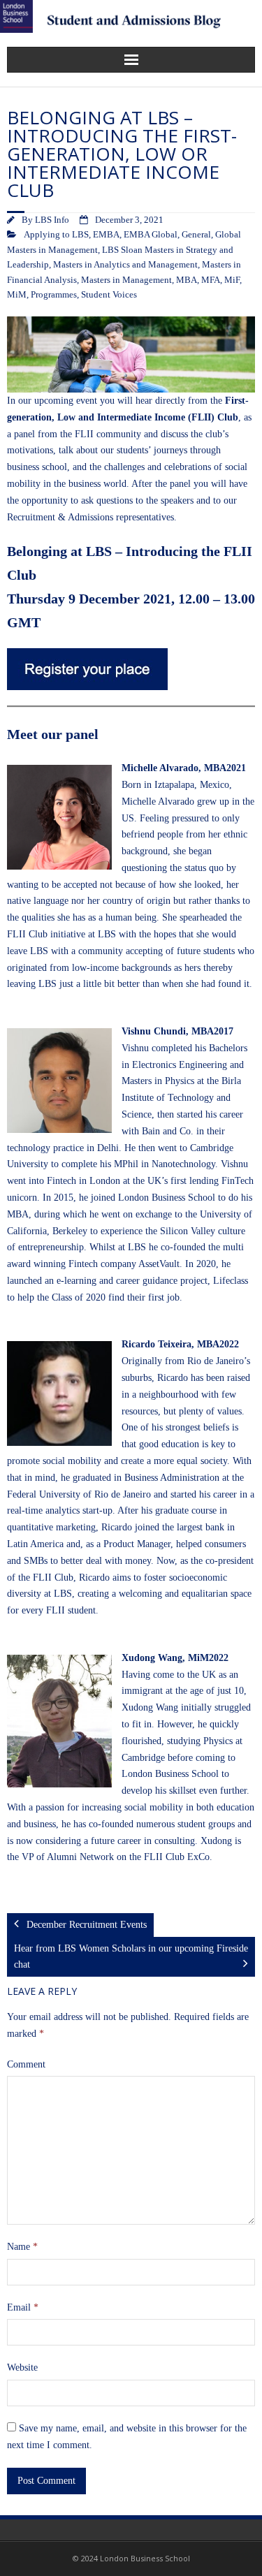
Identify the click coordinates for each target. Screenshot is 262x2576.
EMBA (106, 235)
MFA (211, 280)
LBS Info (52, 220)
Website (22, 2368)
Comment (26, 2064)
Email (23, 2307)
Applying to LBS (56, 235)
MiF (232, 280)
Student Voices (109, 295)
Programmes (54, 295)
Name (22, 2247)
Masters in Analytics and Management (125, 265)
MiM (17, 295)
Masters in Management (126, 280)
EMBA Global (151, 235)
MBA (187, 280)
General (196, 235)
